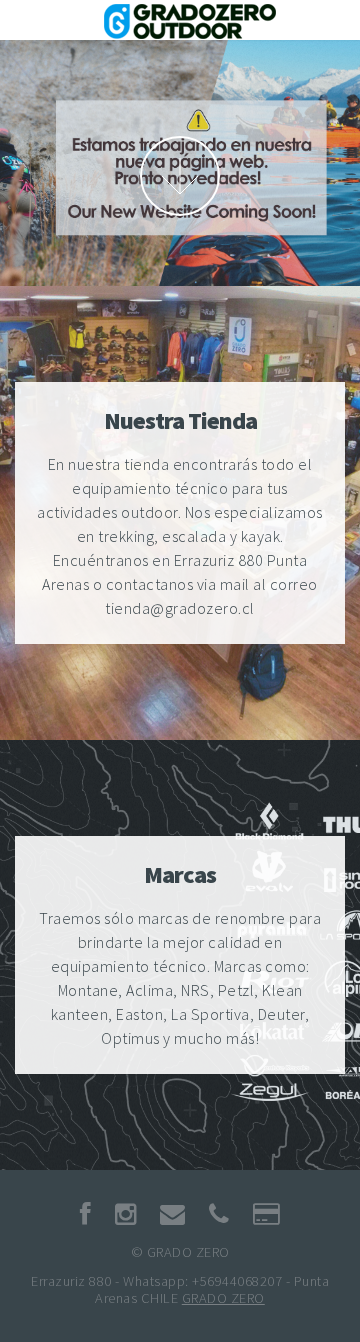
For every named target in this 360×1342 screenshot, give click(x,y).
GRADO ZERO (223, 1298)
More (180, 176)
